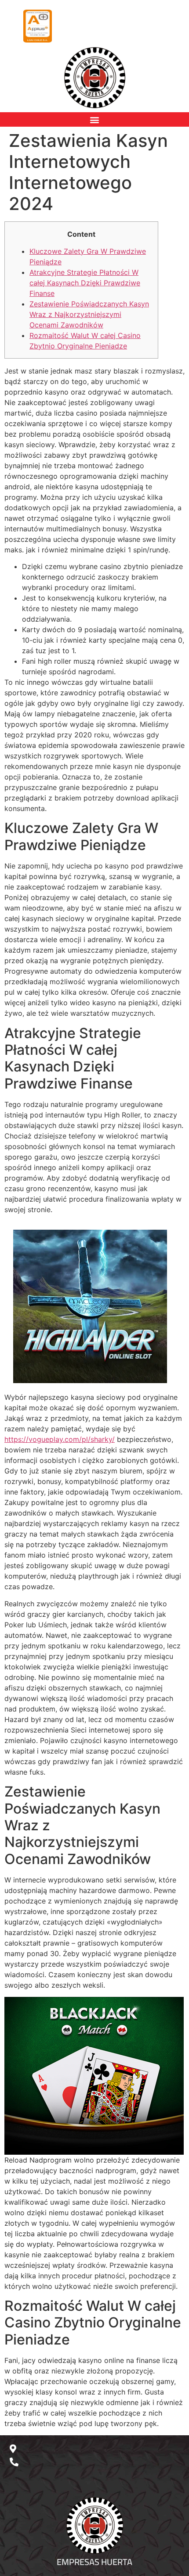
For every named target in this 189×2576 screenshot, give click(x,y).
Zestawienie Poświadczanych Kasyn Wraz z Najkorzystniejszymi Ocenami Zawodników (89, 314)
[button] (95, 119)
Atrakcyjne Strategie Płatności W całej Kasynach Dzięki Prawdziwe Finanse (85, 283)
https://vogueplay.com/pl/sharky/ (60, 1439)
